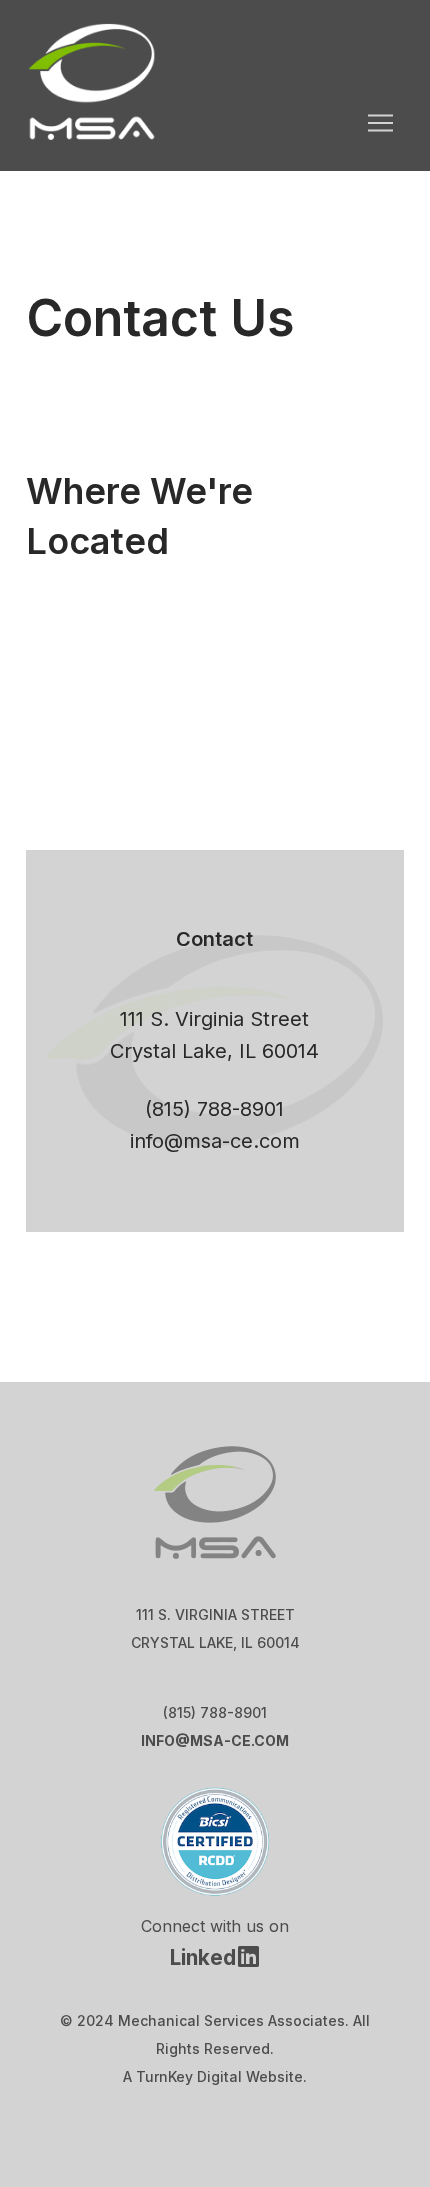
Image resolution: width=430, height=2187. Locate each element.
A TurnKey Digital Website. (215, 2076)
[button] (380, 123)
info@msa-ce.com (215, 1141)
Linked (203, 1957)
